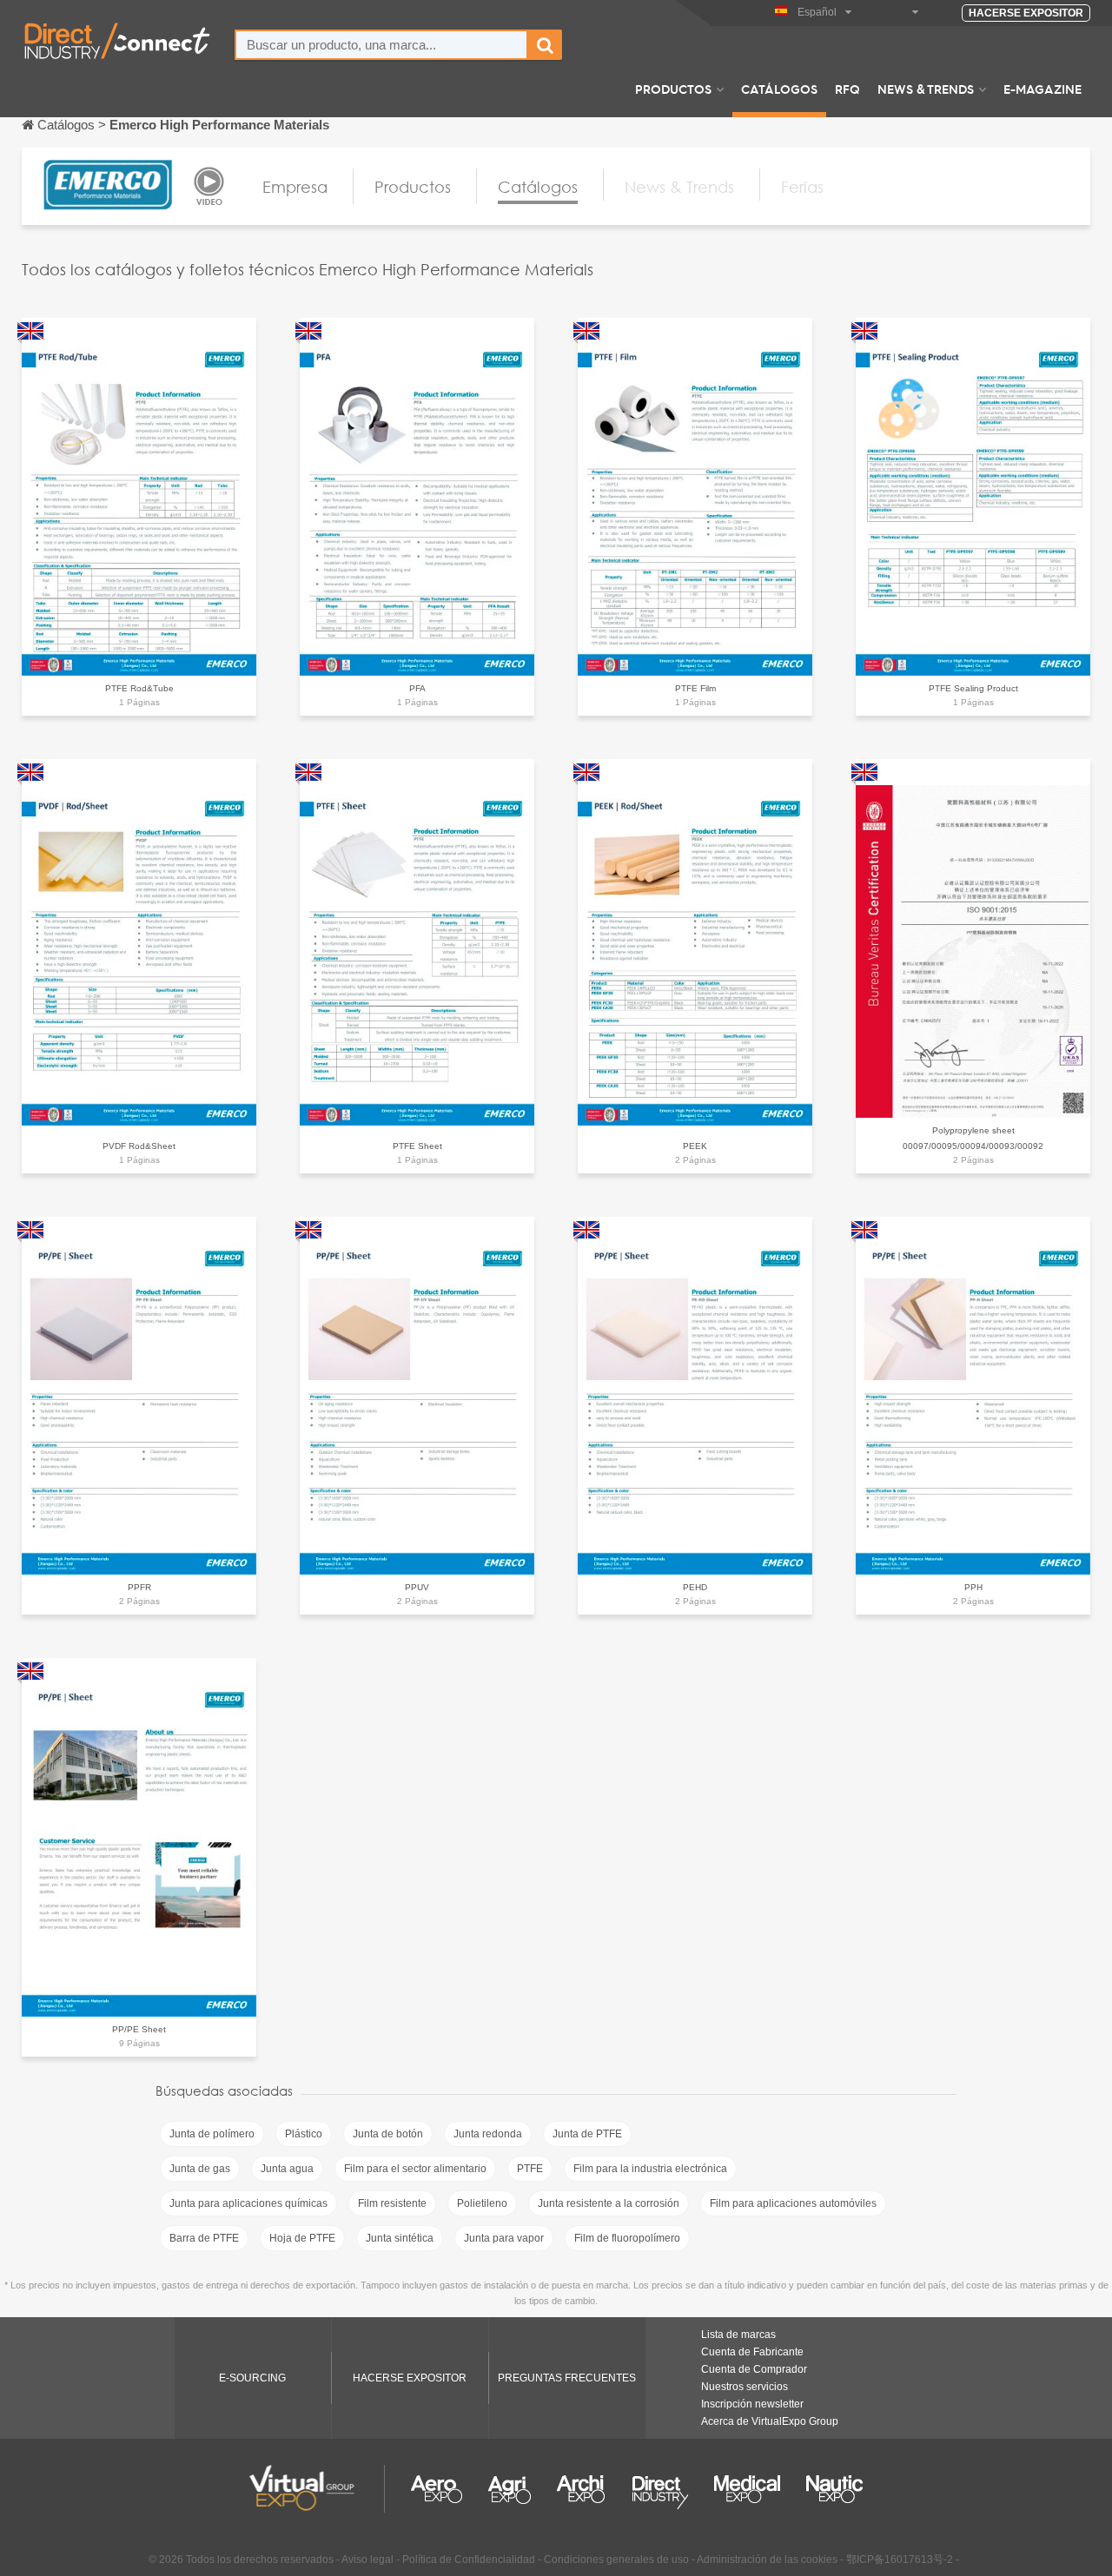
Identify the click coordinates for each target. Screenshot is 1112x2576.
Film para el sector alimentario (415, 2169)
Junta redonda (488, 2134)
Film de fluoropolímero (627, 2238)
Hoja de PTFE (302, 2238)
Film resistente (392, 2203)
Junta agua (287, 2169)
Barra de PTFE (204, 2238)
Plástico (304, 2134)
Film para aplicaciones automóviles (793, 2203)
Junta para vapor (504, 2238)
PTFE (530, 2169)
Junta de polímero (212, 2134)
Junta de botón (388, 2134)
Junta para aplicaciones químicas (248, 2203)
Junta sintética (400, 2238)
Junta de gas (200, 2169)
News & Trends (926, 89)
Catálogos (779, 89)
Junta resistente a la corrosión (609, 2203)
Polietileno (482, 2203)
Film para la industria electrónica (650, 2169)
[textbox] (381, 45)
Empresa (295, 187)
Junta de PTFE (587, 2134)
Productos (673, 89)
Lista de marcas (738, 2335)
